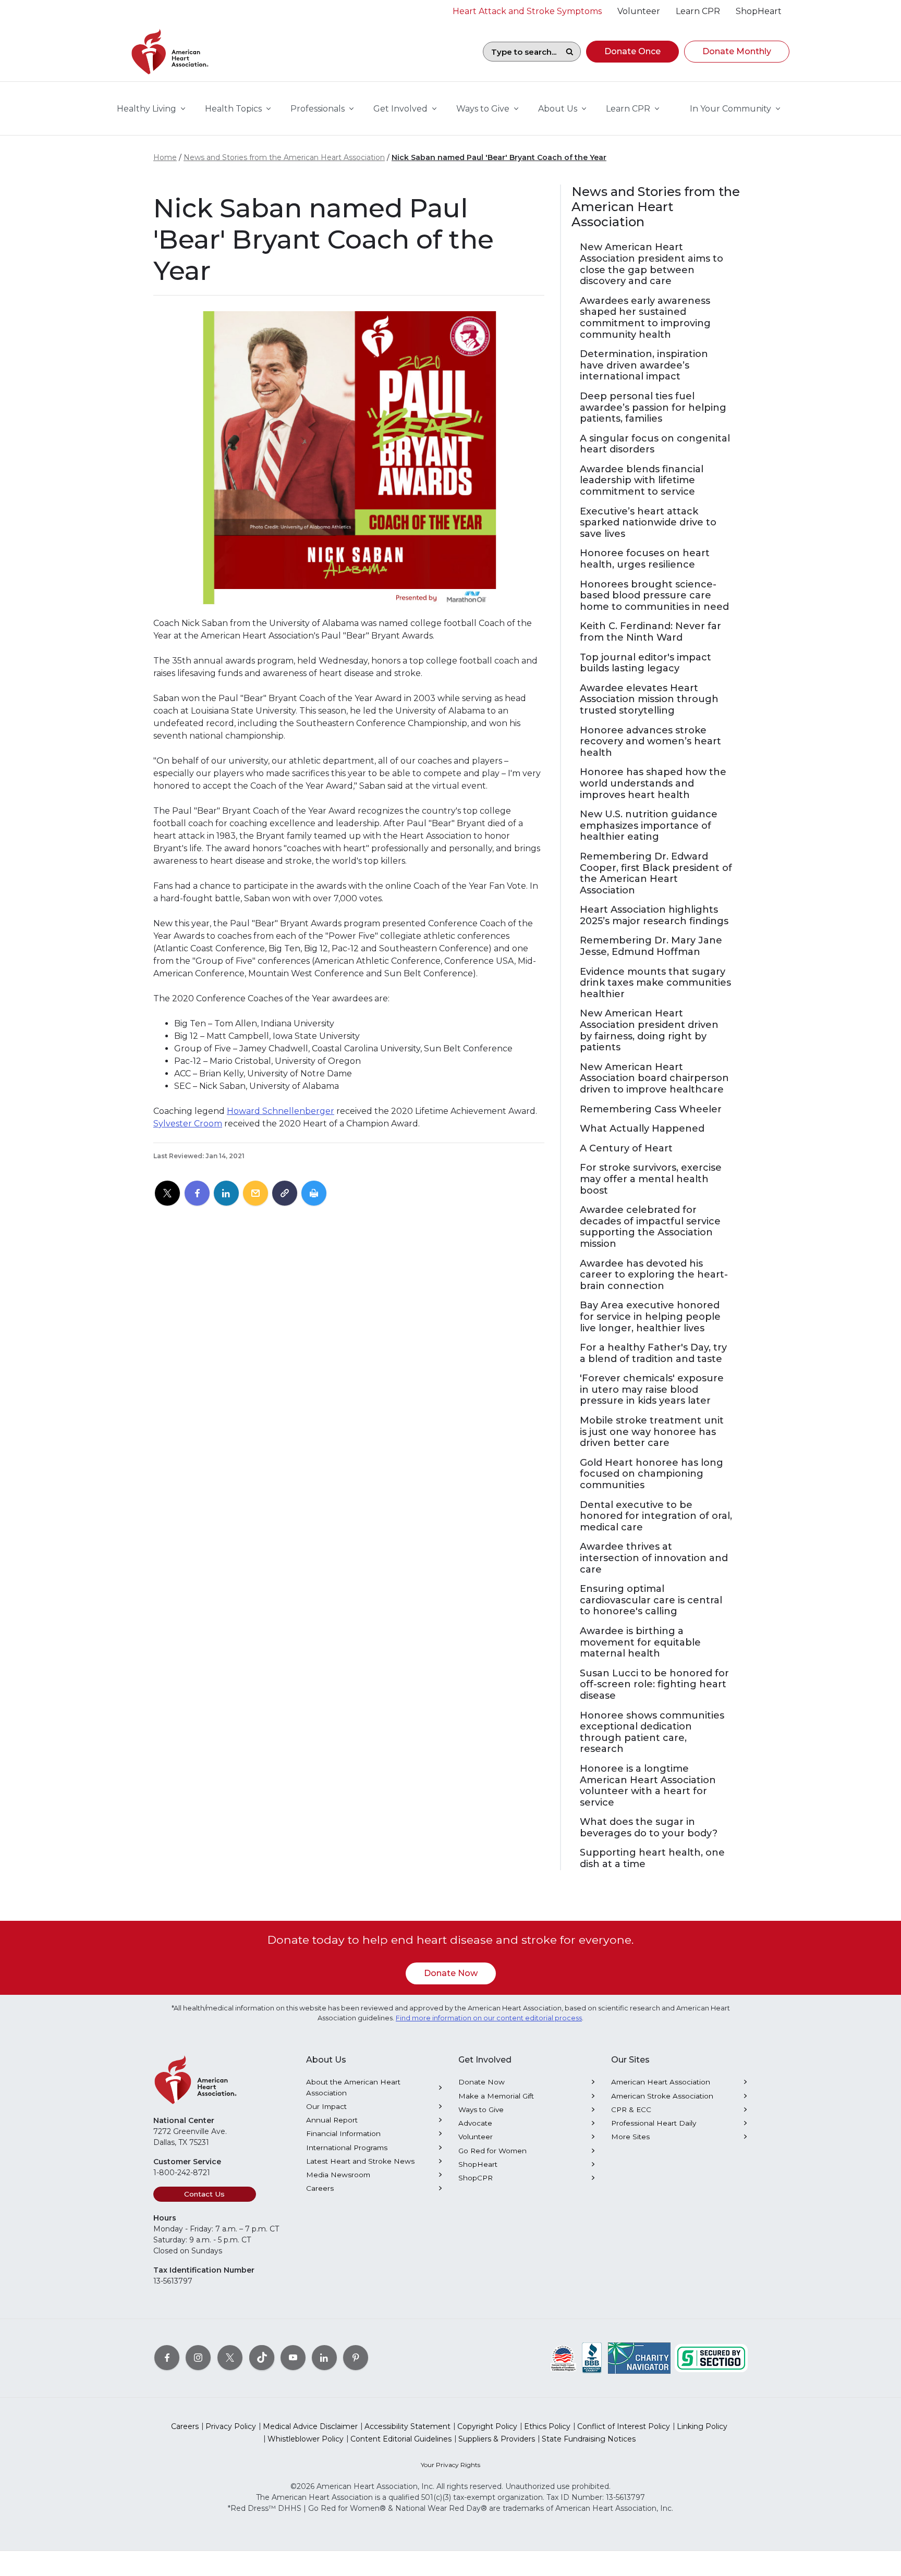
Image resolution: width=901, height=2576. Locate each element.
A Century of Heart (626, 1149)
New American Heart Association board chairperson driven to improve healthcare (654, 1078)
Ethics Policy (547, 2426)
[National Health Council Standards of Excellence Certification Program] (563, 2357)
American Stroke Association (662, 2096)
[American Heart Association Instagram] (198, 2357)
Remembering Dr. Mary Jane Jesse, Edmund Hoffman (651, 946)
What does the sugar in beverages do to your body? (649, 1828)
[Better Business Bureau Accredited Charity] (592, 2357)
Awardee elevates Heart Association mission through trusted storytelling (649, 700)
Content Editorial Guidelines (401, 2439)
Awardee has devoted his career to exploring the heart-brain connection (654, 1275)
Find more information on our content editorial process (489, 2018)
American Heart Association (661, 2082)
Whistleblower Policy (306, 2439)
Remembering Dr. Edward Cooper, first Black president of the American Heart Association (656, 874)
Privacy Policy (231, 2426)
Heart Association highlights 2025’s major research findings (654, 916)
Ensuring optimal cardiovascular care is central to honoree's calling (651, 1600)
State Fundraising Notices (589, 2439)
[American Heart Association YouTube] (293, 2357)
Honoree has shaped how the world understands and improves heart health (653, 783)
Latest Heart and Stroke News (360, 2161)
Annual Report (332, 2120)
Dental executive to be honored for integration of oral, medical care (656, 1516)
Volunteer (476, 2137)
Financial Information (343, 2133)
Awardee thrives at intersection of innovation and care (654, 1558)
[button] (632, 52)
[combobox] (521, 52)
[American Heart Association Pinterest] (356, 2357)
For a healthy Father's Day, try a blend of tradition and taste (653, 1353)
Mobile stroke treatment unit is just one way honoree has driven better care (652, 1432)
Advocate (475, 2123)
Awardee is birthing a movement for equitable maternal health (640, 1642)
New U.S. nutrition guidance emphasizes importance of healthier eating (649, 826)
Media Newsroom (338, 2175)
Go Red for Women (492, 2151)
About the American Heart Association (353, 2087)
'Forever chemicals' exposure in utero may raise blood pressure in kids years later (652, 1390)
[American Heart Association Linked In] (324, 2357)
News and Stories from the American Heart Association (284, 157)
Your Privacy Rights (451, 2465)
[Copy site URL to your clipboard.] (285, 1194)
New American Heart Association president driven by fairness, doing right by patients (649, 1031)
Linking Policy (702, 2426)
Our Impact (326, 2106)
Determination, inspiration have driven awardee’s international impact (644, 365)
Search (569, 52)
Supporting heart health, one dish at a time (652, 1859)
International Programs (347, 2148)
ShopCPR (476, 2178)
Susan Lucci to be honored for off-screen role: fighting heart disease (654, 1685)
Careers (320, 2188)
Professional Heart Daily (654, 2123)
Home (165, 157)
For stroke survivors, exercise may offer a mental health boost (651, 1179)
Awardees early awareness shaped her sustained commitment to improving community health (645, 318)
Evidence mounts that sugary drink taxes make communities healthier (655, 983)
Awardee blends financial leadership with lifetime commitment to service (642, 481)
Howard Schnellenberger (281, 1111)
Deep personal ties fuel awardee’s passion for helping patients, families (653, 408)
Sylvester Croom (188, 1124)
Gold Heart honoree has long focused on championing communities (652, 1474)
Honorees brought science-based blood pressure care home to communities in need (654, 596)
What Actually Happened (642, 1129)
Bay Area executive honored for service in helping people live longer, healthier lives (650, 1317)
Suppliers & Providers (497, 2439)
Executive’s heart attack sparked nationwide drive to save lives (648, 523)
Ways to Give (481, 2109)
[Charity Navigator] (639, 2357)
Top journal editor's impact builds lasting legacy (646, 663)
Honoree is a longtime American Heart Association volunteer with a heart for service (648, 1786)
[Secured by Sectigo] (711, 2357)
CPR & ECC (631, 2109)
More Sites (630, 2137)
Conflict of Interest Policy (624, 2426)
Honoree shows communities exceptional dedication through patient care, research (652, 1733)
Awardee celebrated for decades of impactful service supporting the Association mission (650, 1227)
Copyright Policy (487, 2426)
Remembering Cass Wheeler (651, 1109)
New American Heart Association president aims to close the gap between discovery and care (652, 264)
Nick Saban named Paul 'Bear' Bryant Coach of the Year (499, 157)
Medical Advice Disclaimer (310, 2426)
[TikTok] (262, 2357)
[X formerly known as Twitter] (230, 2357)
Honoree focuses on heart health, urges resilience (645, 559)
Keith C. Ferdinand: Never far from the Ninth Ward (650, 632)
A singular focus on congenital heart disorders (655, 444)
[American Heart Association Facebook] (167, 2357)
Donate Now (451, 1973)
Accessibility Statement (407, 2426)
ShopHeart (478, 2164)
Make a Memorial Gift (496, 2096)
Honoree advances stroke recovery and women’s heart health (650, 742)
